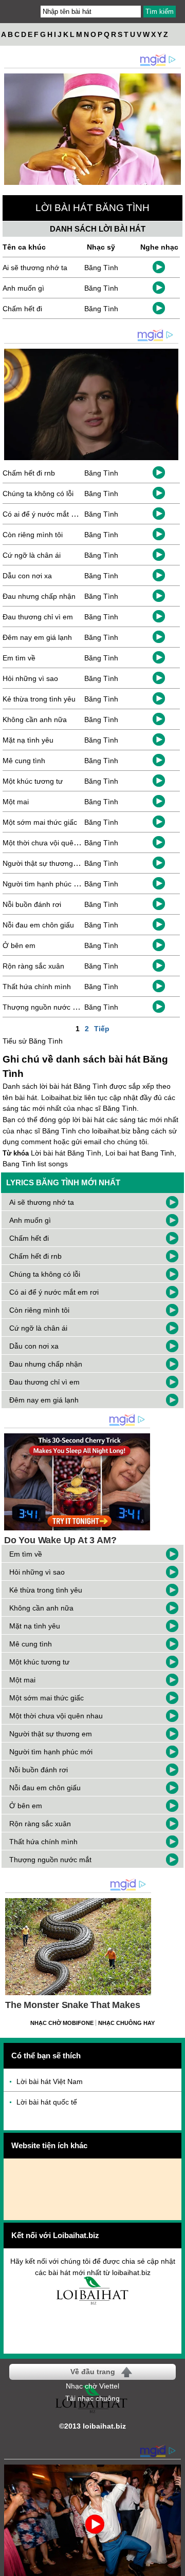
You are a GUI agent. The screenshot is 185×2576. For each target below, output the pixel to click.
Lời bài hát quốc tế (47, 2102)
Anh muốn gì (23, 288)
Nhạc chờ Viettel (92, 2386)
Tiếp (102, 1029)
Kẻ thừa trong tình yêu (39, 699)
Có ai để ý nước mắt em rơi (47, 514)
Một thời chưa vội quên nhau (49, 843)
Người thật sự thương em (44, 863)
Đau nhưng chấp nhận (39, 596)
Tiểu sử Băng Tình (33, 1041)
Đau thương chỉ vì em (38, 617)
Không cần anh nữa (35, 719)
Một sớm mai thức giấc (40, 822)
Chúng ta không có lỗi (38, 494)
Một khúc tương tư (33, 781)
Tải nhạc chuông (92, 2398)
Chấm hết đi (22, 309)
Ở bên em (19, 945)
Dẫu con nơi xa (27, 576)
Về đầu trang (93, 2372)
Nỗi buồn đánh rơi (32, 904)
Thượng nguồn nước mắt (44, 1007)
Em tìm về (19, 658)
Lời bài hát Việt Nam (50, 2081)
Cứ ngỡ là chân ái (32, 555)
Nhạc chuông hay (126, 2023)
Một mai (16, 802)
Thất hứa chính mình (37, 987)
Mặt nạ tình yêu (28, 740)
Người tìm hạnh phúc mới (44, 884)
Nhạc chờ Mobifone (62, 2023)
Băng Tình (101, 268)
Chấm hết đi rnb (29, 473)
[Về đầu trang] (175, 2566)
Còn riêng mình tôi (33, 535)
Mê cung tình (24, 761)
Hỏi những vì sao (30, 678)
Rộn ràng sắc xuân (33, 966)
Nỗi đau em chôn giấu (38, 925)
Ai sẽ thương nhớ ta (35, 268)
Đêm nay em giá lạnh (37, 637)
